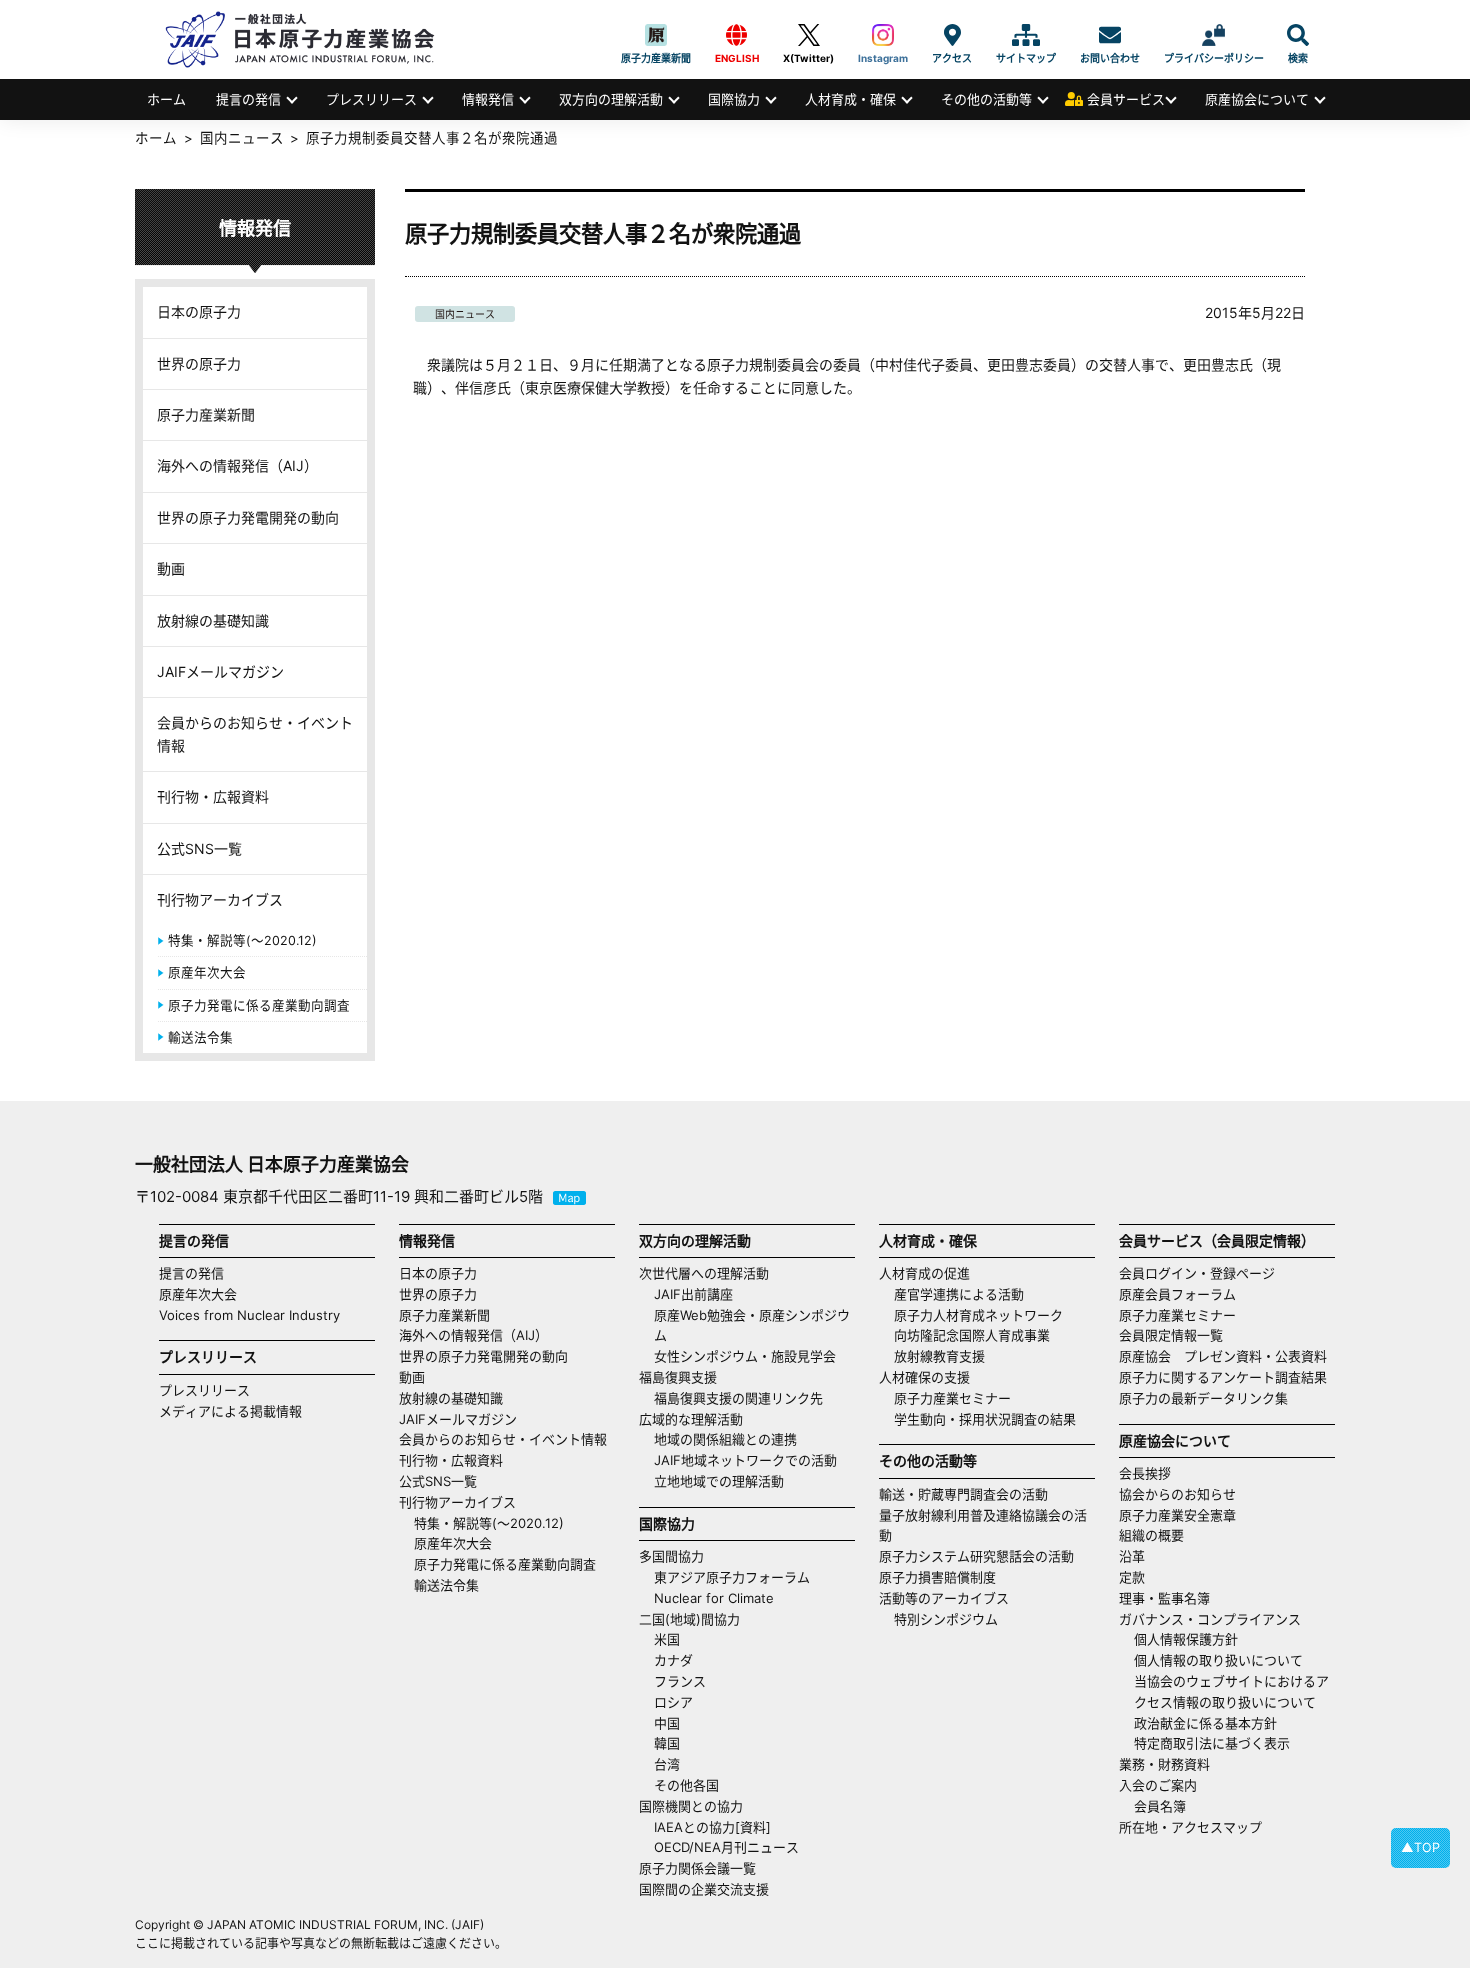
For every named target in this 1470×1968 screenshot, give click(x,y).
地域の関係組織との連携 (725, 1439)
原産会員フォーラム (1177, 1294)
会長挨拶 (1145, 1473)
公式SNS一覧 (199, 848)
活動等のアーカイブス (944, 1598)
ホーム (166, 99)
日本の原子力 (199, 311)
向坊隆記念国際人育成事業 (972, 1335)
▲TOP (1420, 1847)
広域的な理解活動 (691, 1419)
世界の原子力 (199, 363)
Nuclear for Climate (714, 1598)
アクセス (952, 35)
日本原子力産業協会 (310, 39)
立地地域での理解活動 (719, 1481)
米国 (667, 1639)
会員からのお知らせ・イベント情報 (255, 733)
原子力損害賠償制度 (937, 1577)
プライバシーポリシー (1214, 35)
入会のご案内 (1158, 1785)
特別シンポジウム (946, 1619)
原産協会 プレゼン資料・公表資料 (1223, 1356)
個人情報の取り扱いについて (1218, 1660)
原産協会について (1257, 99)
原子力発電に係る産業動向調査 (259, 1005)
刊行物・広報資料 (213, 796)
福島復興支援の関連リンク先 (738, 1398)
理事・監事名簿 (1164, 1598)
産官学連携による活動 (959, 1294)
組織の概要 (1151, 1535)
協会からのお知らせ (1177, 1494)
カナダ (673, 1660)
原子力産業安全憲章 (1177, 1515)
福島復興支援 (678, 1377)
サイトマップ (1026, 35)
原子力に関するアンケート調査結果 (1223, 1377)
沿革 (1132, 1556)
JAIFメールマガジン (220, 671)
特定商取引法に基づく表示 (1212, 1743)
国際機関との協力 (691, 1806)
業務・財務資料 (1164, 1764)
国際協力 (734, 99)
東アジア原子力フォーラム (732, 1577)
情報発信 (488, 99)
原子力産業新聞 (656, 35)
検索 (1298, 35)
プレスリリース (371, 99)
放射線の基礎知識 (213, 620)
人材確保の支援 (924, 1377)
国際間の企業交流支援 (704, 1889)
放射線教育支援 (939, 1356)
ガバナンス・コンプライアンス (1210, 1619)
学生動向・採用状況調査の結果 (991, 1419)
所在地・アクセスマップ (1190, 1827)
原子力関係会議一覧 (697, 1868)
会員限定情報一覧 (1171, 1335)
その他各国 (686, 1785)
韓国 (667, 1743)
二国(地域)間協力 (689, 1619)
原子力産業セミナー (952, 1398)
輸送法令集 (200, 1037)
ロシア (673, 1702)
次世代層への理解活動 (704, 1273)
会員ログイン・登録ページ (1197, 1273)
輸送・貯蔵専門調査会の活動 (963, 1494)
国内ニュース (465, 314)
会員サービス (1126, 99)
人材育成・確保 (850, 99)
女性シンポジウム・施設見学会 (745, 1356)
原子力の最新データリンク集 (1203, 1398)
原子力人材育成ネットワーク (978, 1315)
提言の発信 (248, 99)
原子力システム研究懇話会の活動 (976, 1556)
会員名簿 (1160, 1806)
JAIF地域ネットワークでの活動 (745, 1460)
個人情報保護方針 (1186, 1639)
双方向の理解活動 (611, 99)
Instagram (883, 35)
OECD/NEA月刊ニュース (726, 1847)
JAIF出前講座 (693, 1294)
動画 (171, 568)
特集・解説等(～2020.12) (242, 940)
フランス (680, 1681)
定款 (1132, 1577)
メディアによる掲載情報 (230, 1411)
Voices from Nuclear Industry (249, 1315)
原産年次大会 (207, 972)
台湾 (667, 1764)
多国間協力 (671, 1556)
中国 (667, 1723)
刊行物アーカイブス (220, 899)
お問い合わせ (1110, 35)
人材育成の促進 (924, 1273)
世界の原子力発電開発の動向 (248, 517)
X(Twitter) (808, 35)
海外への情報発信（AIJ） (237, 465)
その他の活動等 (986, 99)
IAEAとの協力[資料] (712, 1827)
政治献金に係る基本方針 (1205, 1723)
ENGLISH (737, 35)
